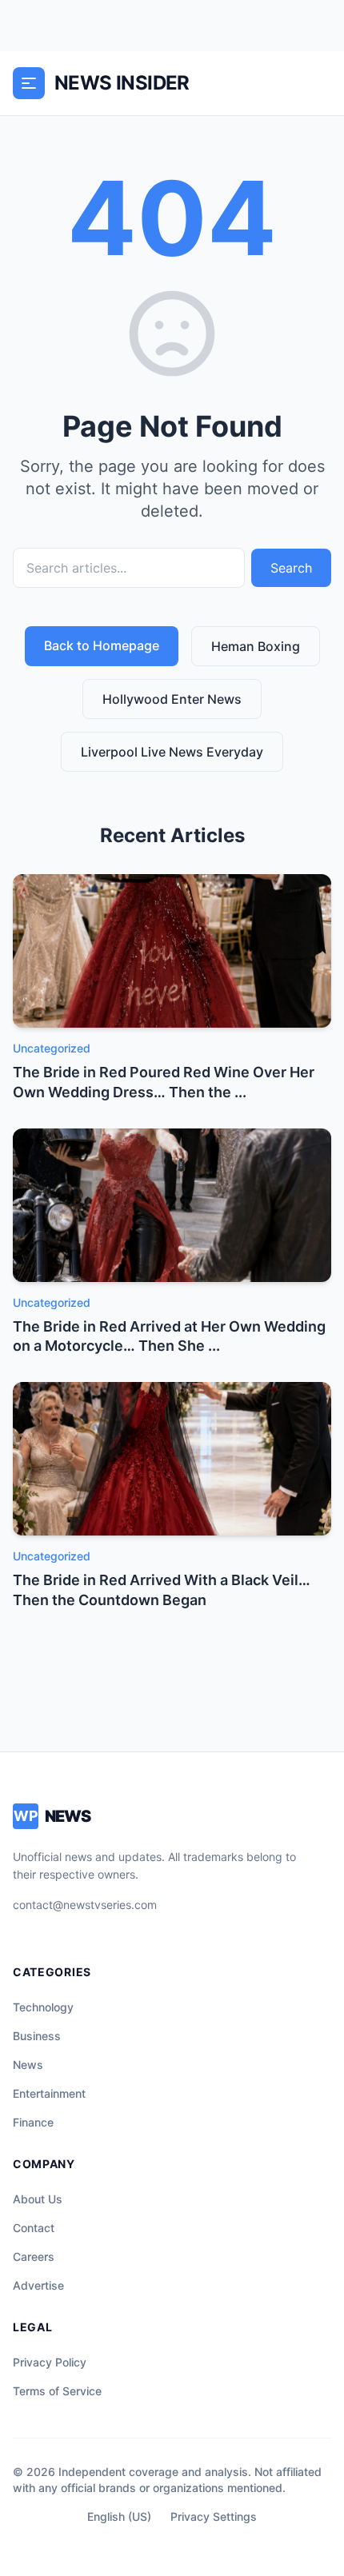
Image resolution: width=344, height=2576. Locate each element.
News (28, 2065)
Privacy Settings (214, 2516)
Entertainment (49, 2093)
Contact (34, 2228)
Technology (43, 2007)
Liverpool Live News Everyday (172, 752)
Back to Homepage (102, 645)
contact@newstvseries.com (85, 1905)
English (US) (119, 2516)
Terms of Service (57, 2391)
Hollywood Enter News (172, 699)
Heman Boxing (256, 646)
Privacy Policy (50, 2362)
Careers (34, 2256)
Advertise (38, 2285)
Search (291, 568)
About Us (38, 2199)
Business (37, 2036)
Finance (33, 2122)
